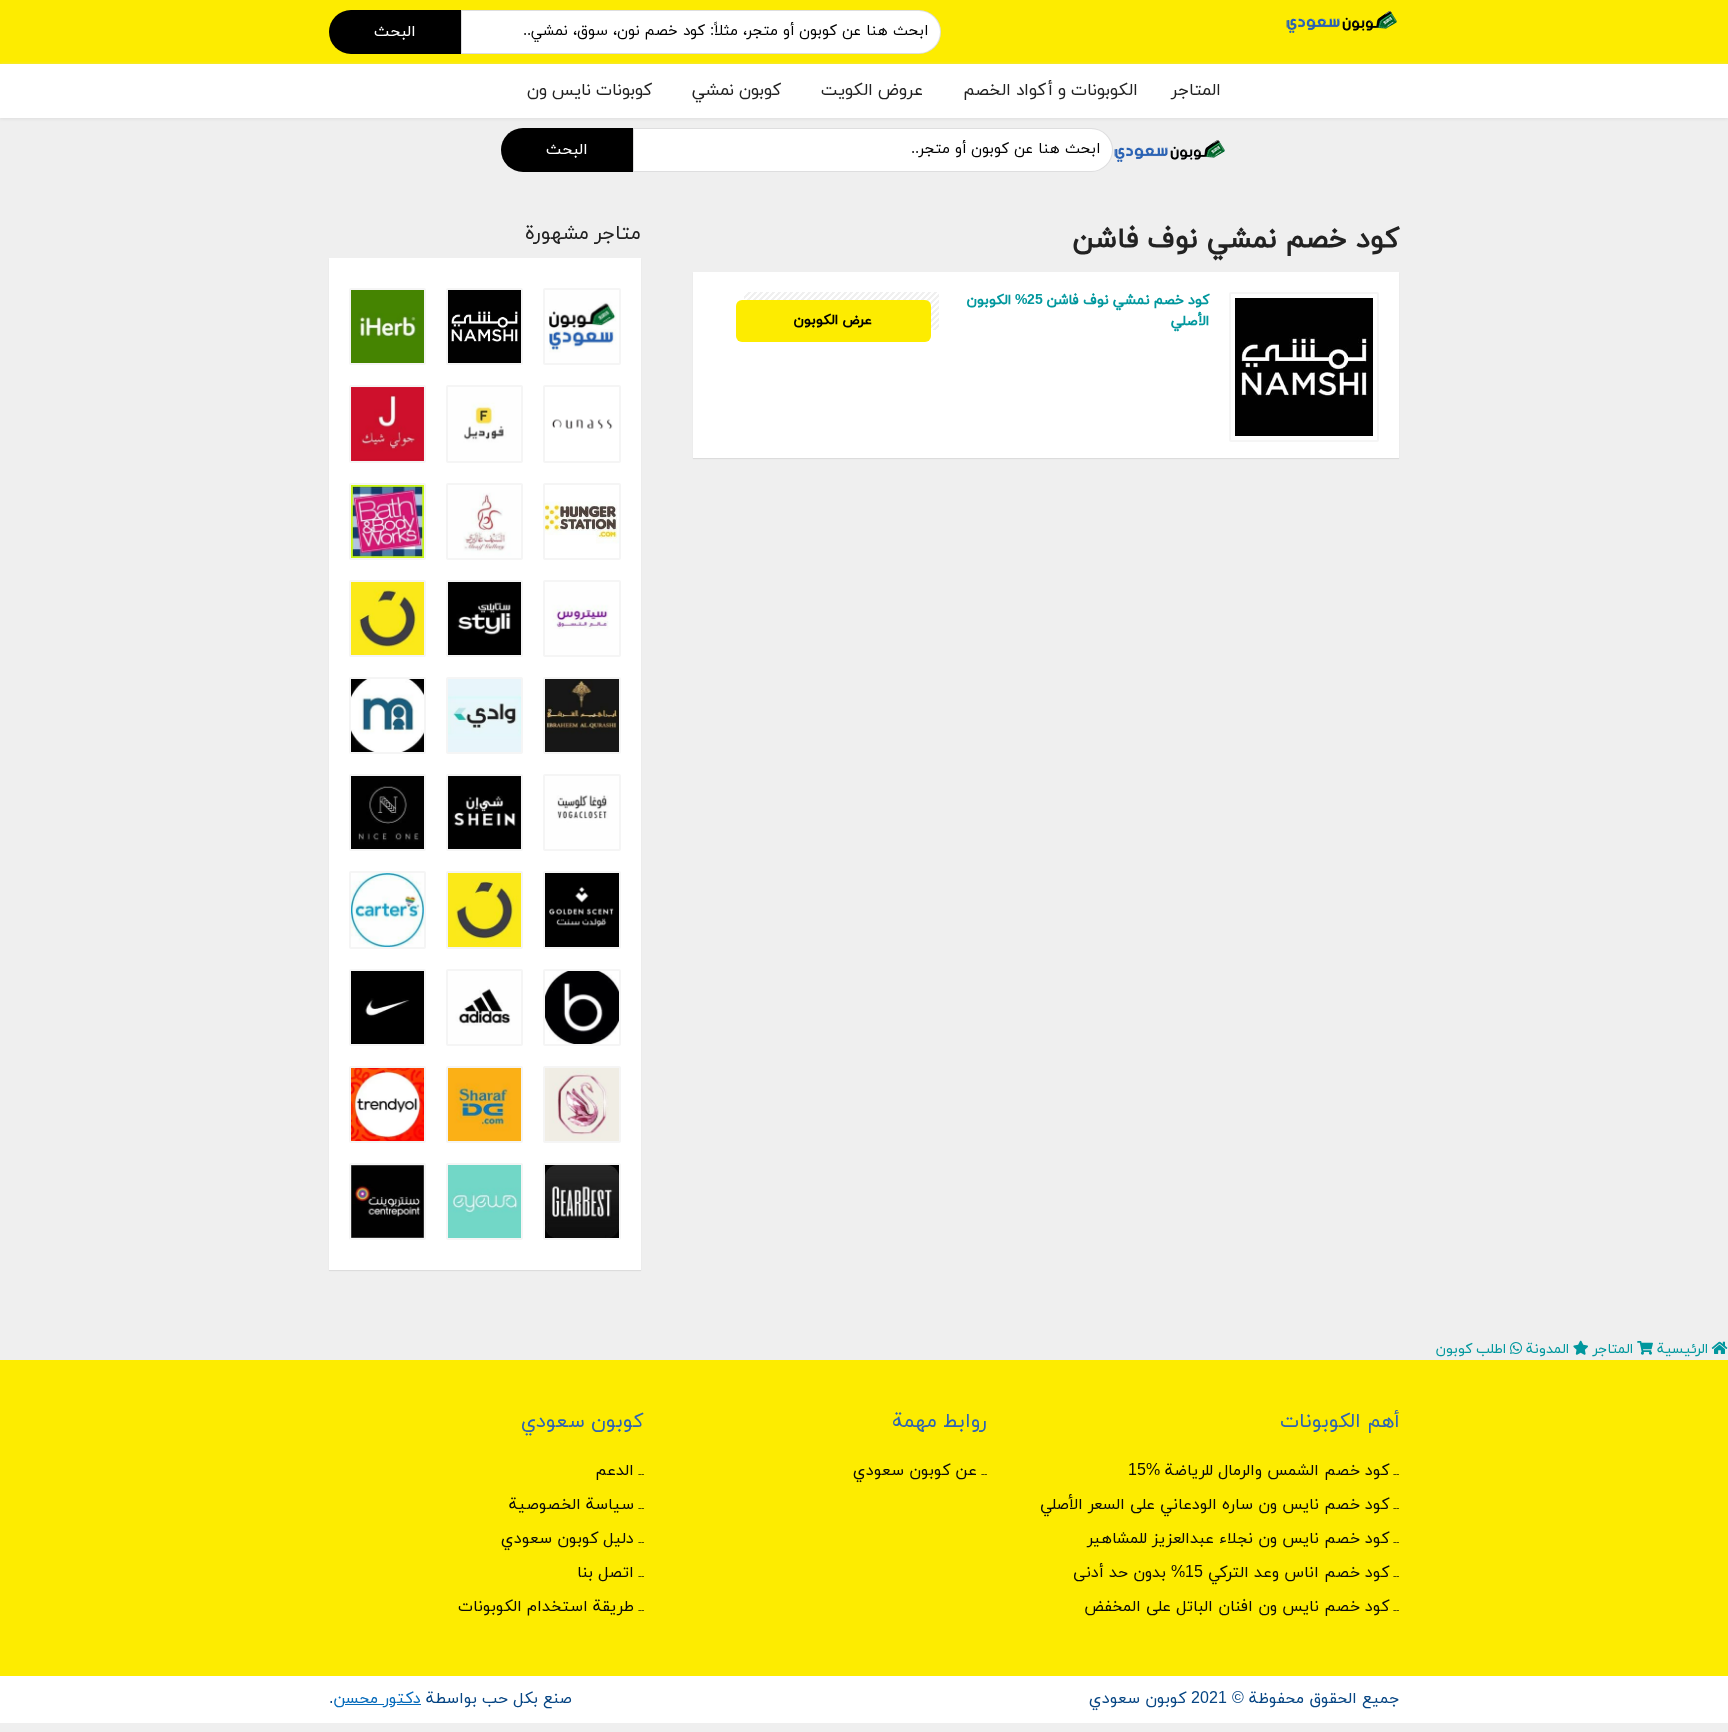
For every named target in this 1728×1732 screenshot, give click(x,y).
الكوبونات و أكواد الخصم (1050, 91)
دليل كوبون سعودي (567, 1539)
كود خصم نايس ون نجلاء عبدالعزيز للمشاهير (1238, 1539)
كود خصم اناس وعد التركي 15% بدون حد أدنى (1231, 1573)
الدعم (614, 1471)
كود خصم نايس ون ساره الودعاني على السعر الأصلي (1214, 1505)
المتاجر (1196, 91)
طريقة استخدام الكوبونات (546, 1607)
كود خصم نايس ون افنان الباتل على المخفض (1236, 1607)
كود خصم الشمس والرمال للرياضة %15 (1258, 1471)
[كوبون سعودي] (1342, 20)
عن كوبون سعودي (915, 1471)
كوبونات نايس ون (589, 91)
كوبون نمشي (736, 91)
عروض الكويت (872, 91)
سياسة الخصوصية (571, 1505)
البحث (395, 32)
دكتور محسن (377, 1699)
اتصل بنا (605, 1573)
